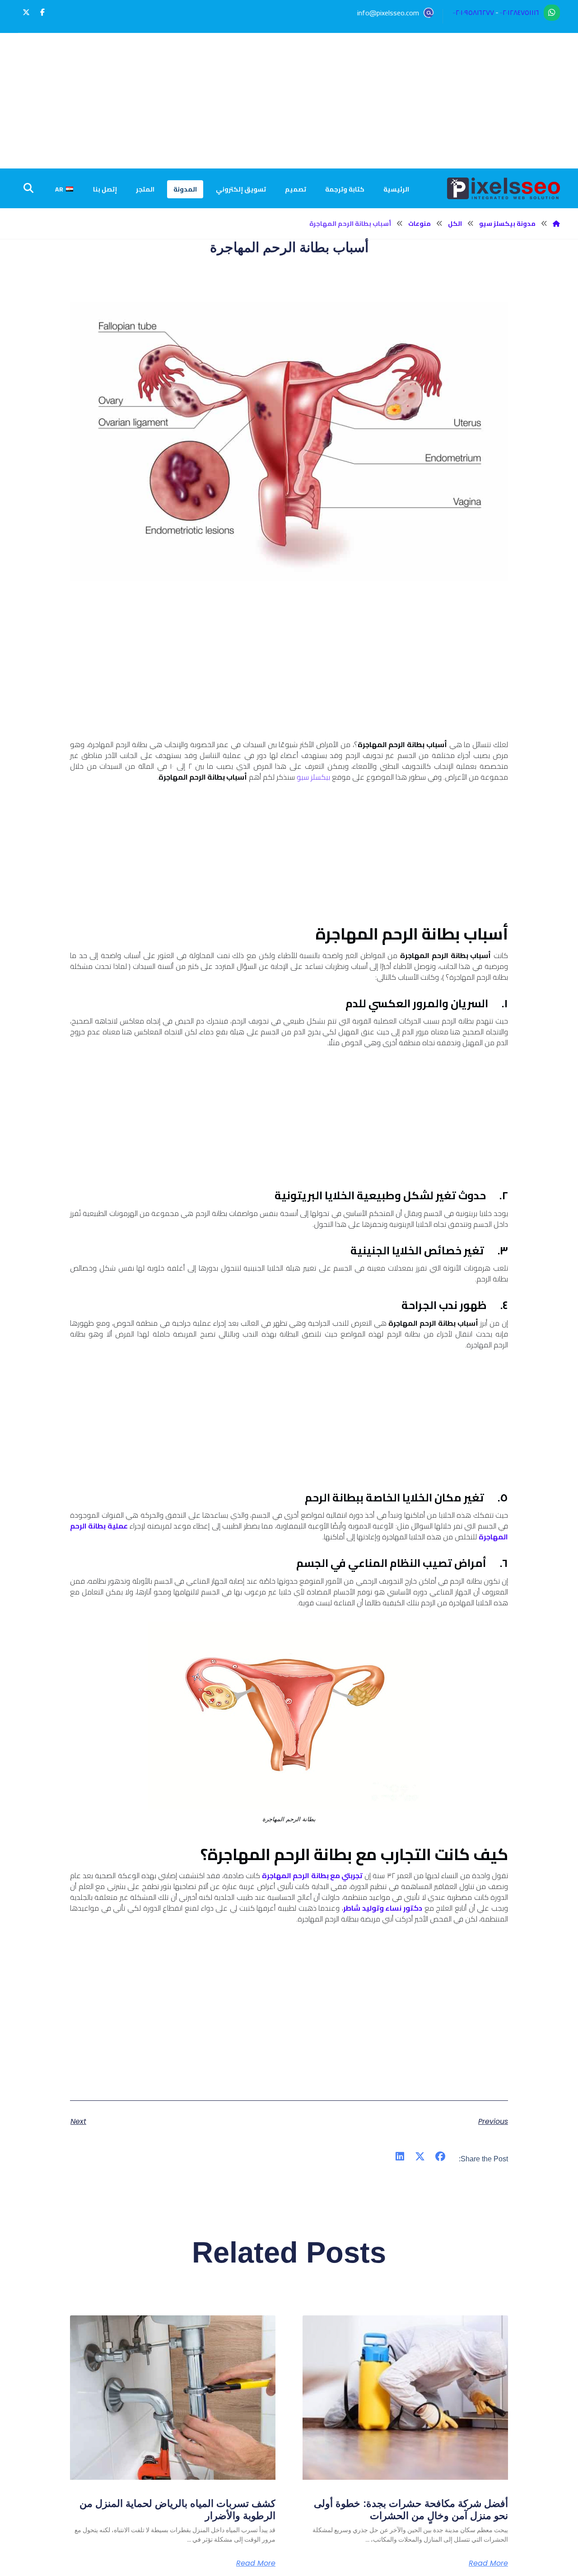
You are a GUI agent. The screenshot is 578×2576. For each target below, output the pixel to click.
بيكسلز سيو (313, 777)
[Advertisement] (289, 101)
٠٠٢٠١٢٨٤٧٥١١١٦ (520, 12)
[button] (42, 12)
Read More (488, 2563)
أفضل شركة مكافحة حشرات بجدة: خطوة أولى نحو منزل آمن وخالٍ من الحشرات (411, 2509)
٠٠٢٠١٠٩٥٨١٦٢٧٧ (473, 12)
